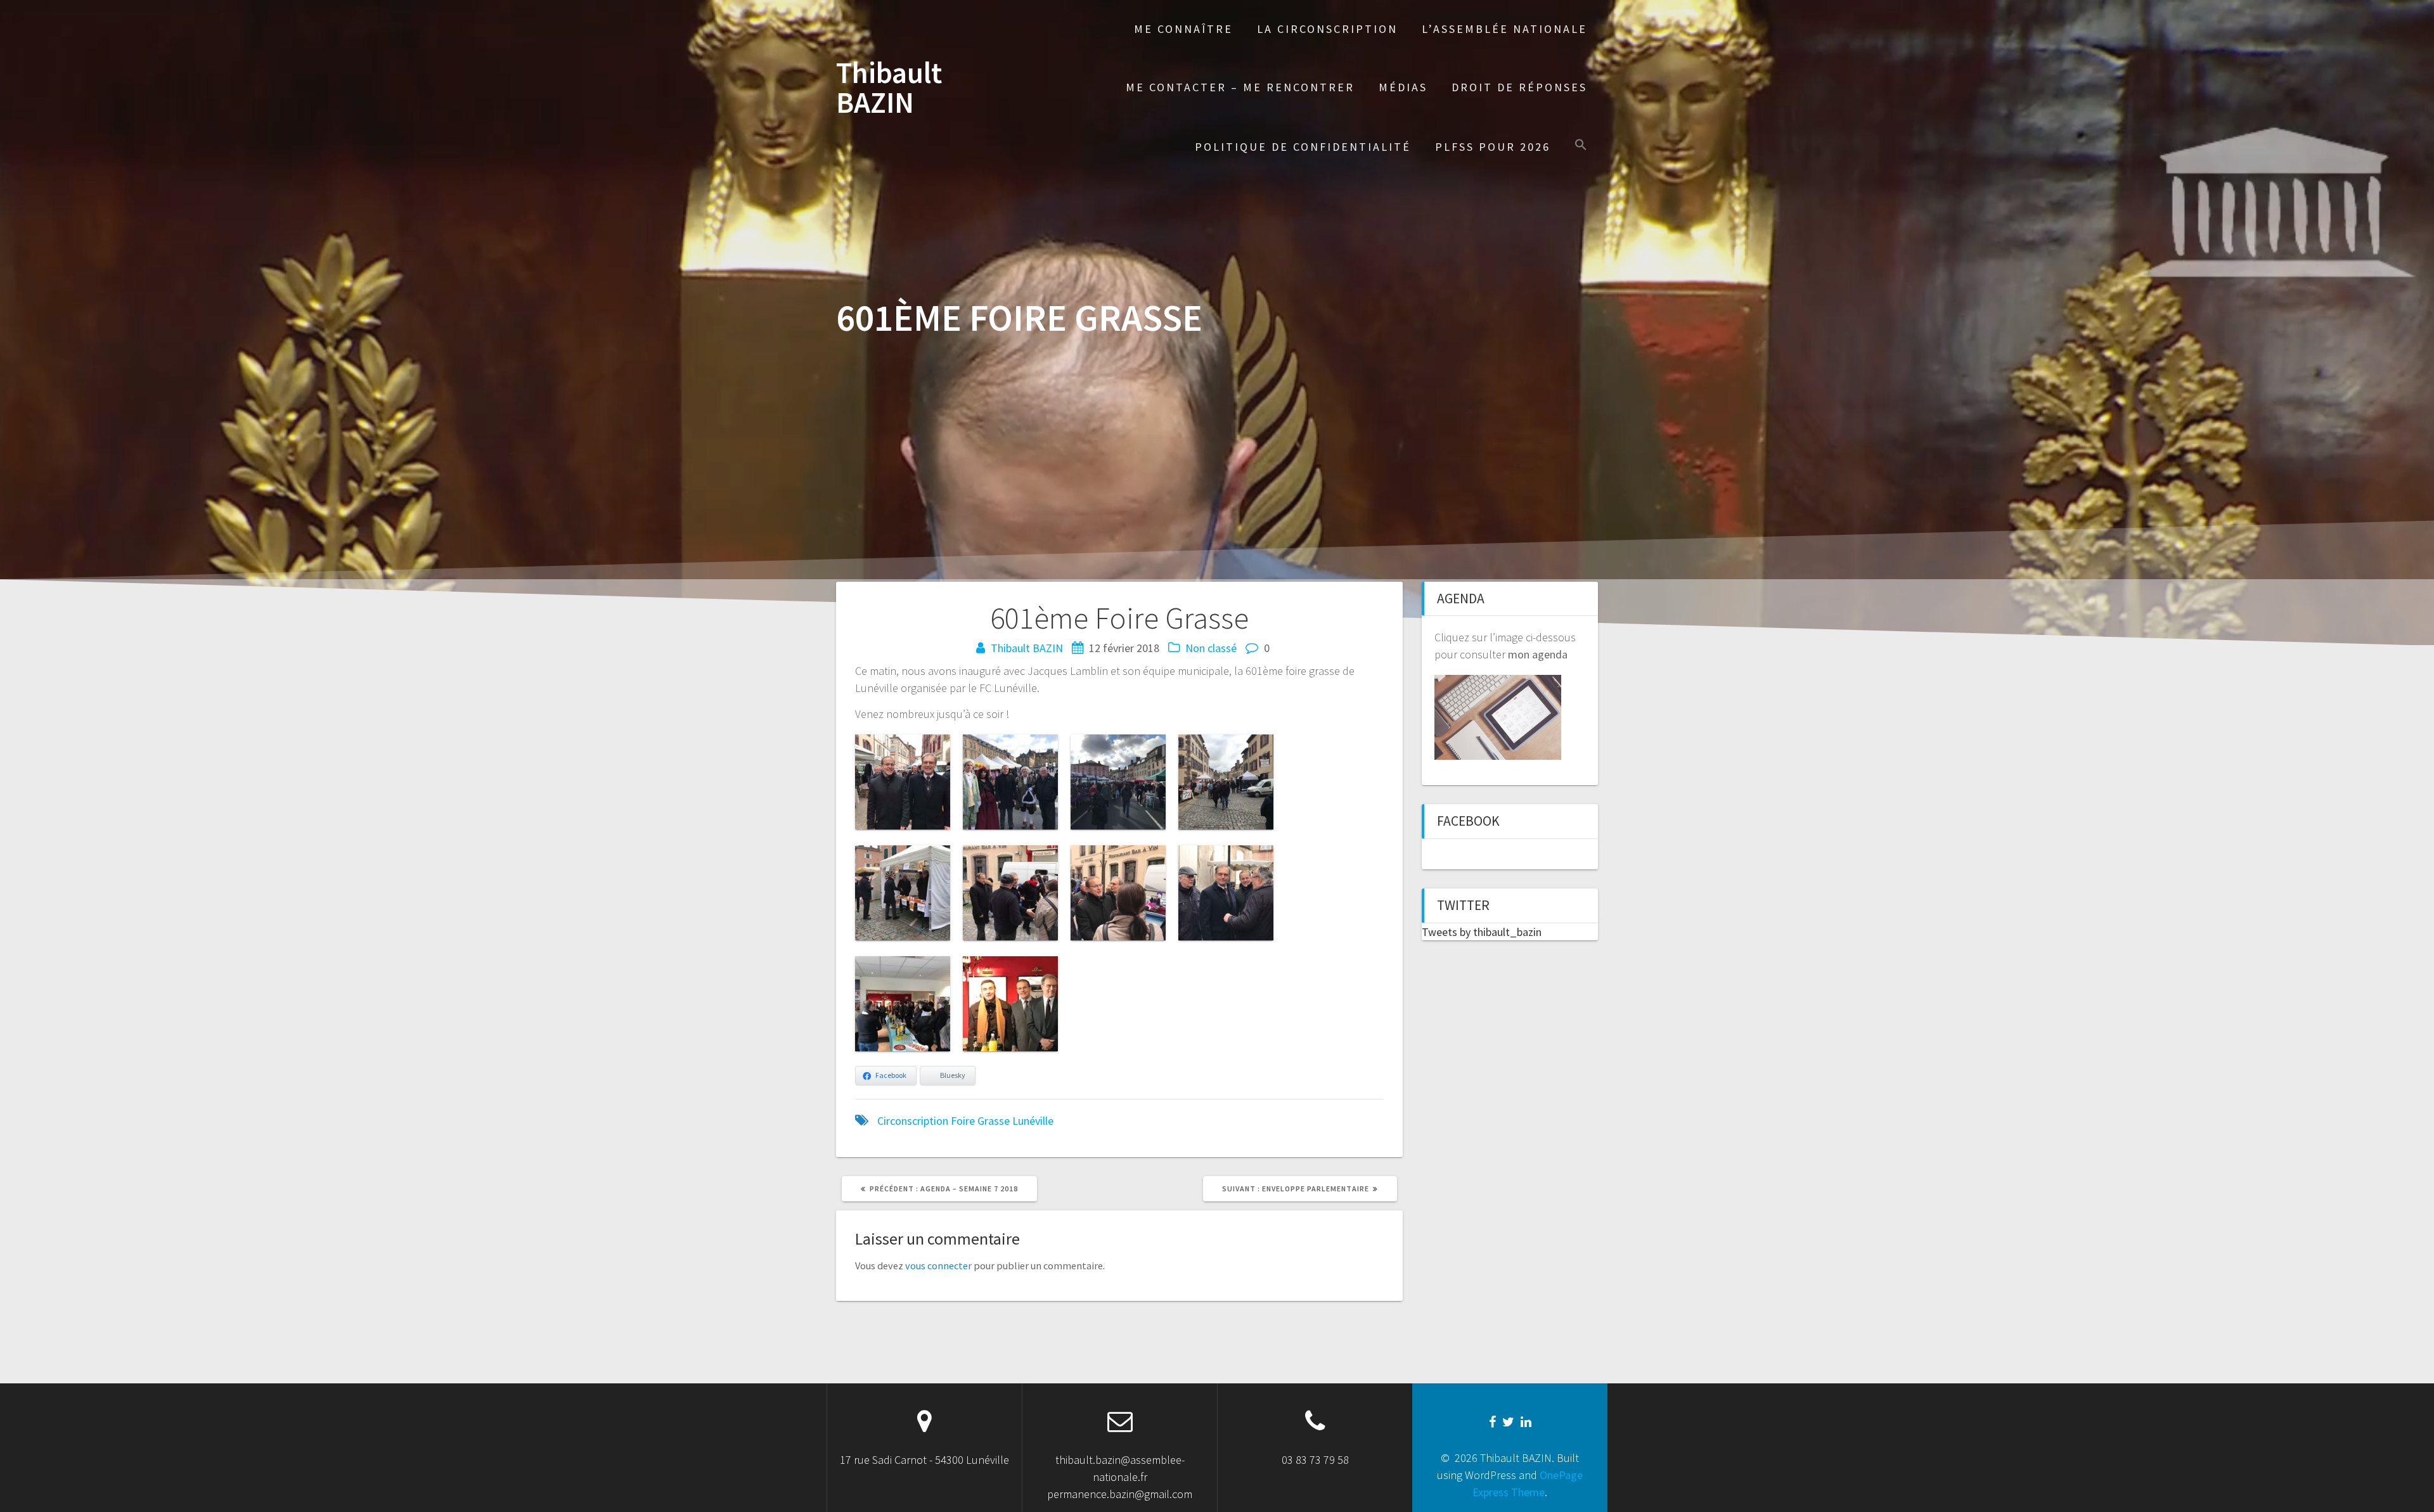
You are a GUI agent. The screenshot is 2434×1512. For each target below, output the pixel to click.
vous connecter (938, 1265)
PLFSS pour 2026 (1493, 147)
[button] (1581, 146)
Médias (1403, 87)
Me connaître (1183, 29)
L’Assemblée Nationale (1504, 29)
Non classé (1211, 648)
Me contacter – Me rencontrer (1240, 87)
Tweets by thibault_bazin (1482, 932)
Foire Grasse (980, 1121)
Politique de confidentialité (1303, 147)
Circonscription (913, 1121)
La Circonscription (1327, 29)
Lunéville (1033, 1121)
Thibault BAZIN (889, 88)
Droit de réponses (1519, 87)
